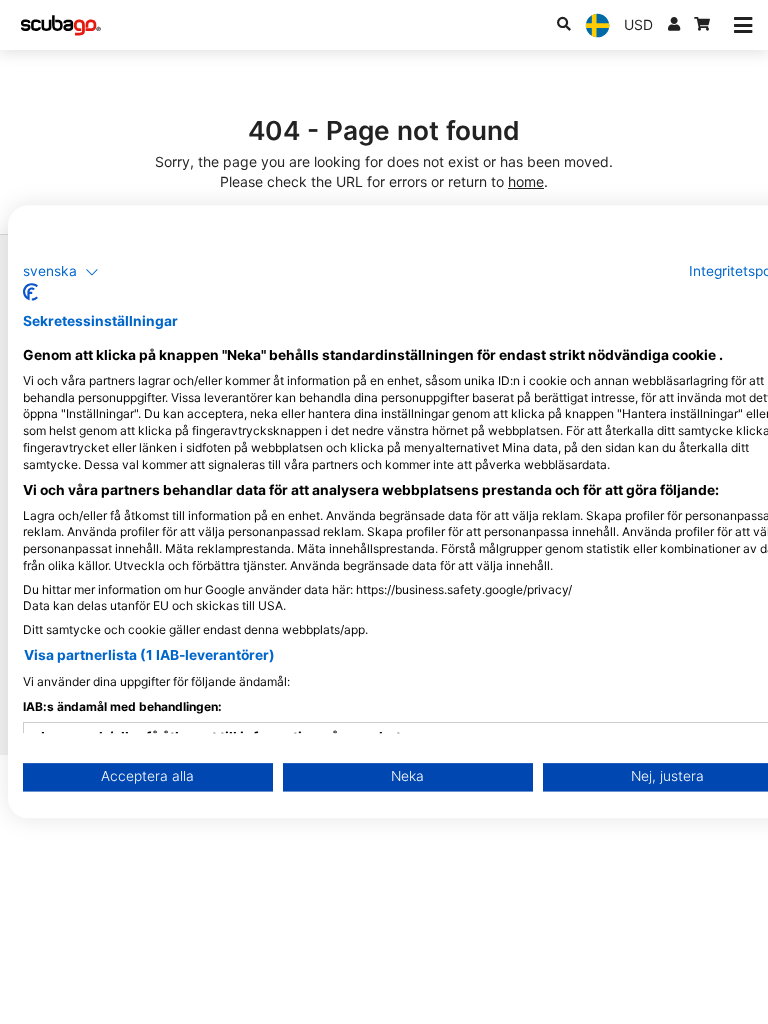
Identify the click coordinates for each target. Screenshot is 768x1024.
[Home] (61, 25)
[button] (61, 272)
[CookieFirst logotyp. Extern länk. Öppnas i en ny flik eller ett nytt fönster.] (30, 293)
